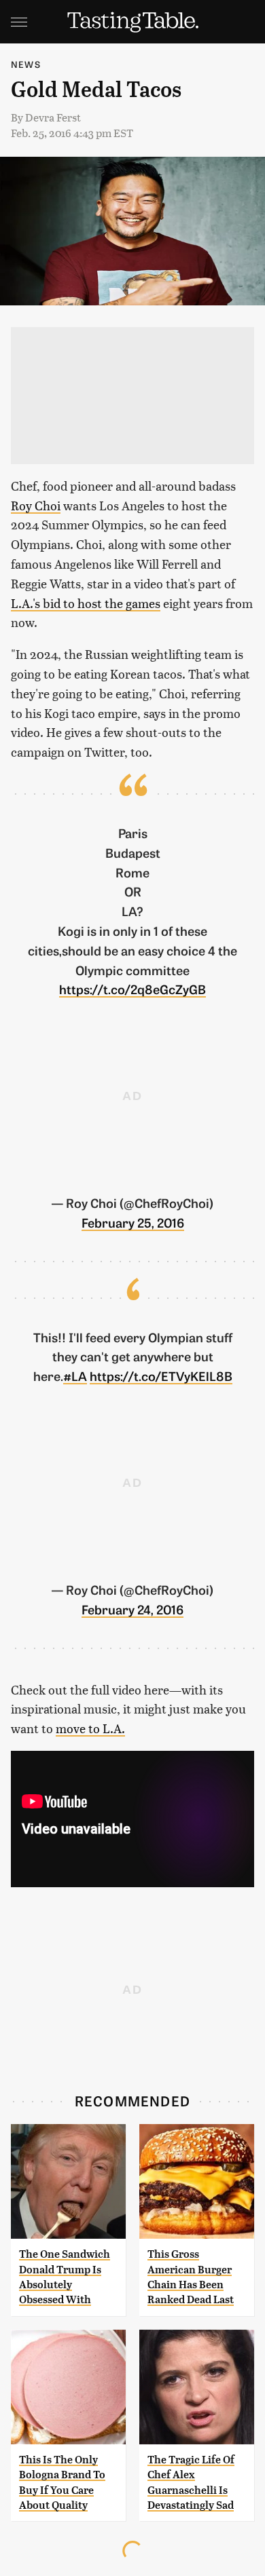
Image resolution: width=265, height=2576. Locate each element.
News (26, 64)
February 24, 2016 (132, 1609)
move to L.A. (90, 1728)
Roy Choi (36, 505)
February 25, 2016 (133, 1222)
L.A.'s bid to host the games (86, 603)
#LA (75, 1376)
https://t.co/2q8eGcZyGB (132, 989)
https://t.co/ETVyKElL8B (161, 1376)
